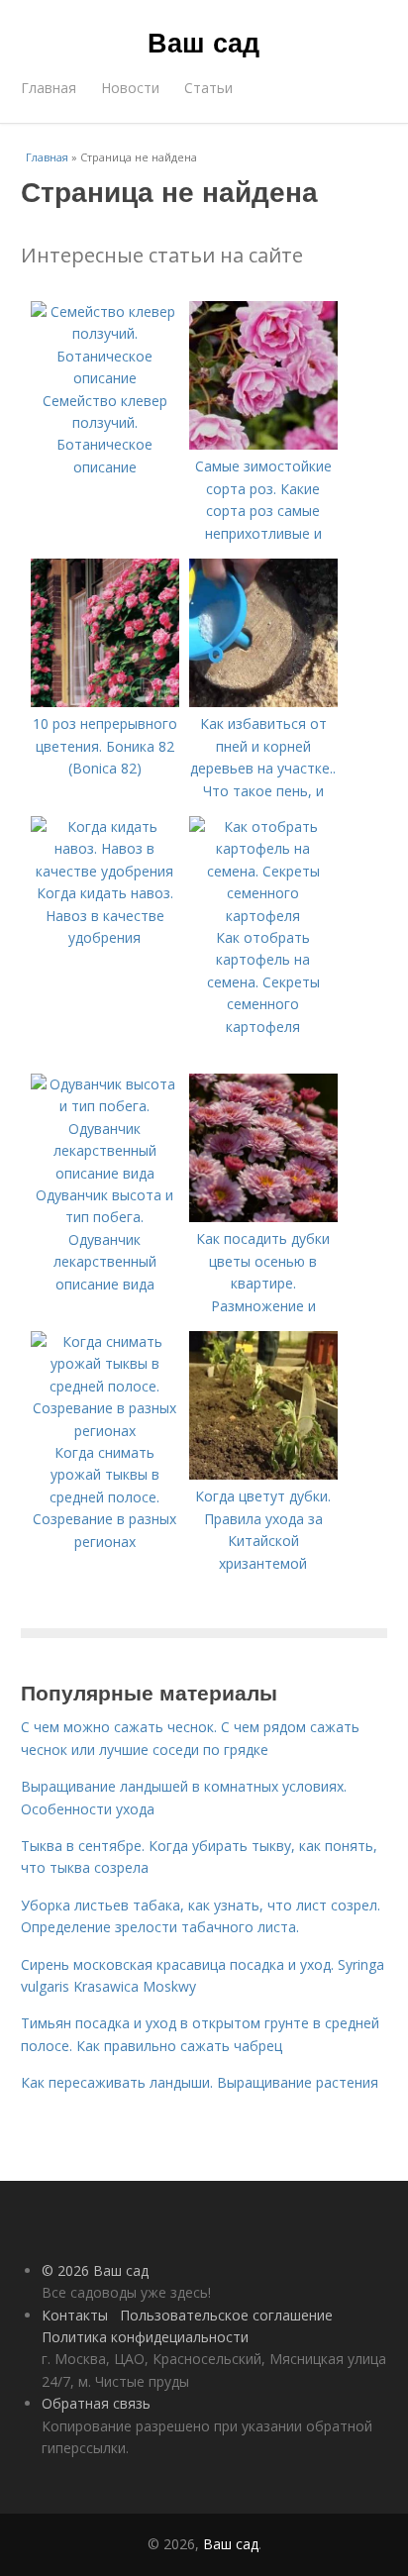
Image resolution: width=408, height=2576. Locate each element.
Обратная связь (96, 2403)
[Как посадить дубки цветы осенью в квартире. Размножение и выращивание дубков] (263, 1217)
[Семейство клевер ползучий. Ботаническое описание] (105, 378)
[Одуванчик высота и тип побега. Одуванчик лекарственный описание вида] (105, 1173)
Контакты (75, 2315)
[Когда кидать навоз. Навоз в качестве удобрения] (105, 871)
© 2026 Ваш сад (95, 2270)
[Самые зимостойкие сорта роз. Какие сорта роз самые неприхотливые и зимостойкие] (263, 444)
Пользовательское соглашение (226, 2315)
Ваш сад (204, 42)
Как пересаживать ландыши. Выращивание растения (200, 2082)
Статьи (208, 88)
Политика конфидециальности (145, 2337)
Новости (130, 88)
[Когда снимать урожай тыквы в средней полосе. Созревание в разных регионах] (105, 1431)
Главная (49, 88)
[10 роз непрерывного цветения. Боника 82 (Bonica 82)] (105, 702)
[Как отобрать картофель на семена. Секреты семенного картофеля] (263, 916)
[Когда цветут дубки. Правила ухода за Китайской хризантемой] (263, 1474)
